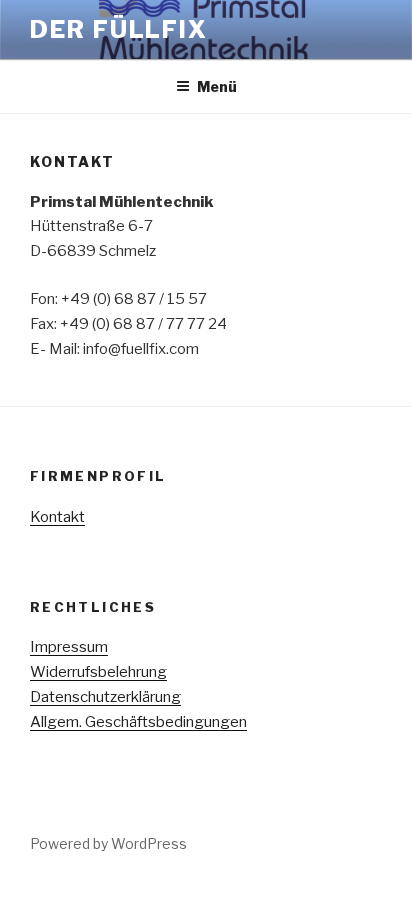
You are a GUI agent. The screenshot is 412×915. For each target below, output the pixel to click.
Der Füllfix (119, 29)
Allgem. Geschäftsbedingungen (138, 722)
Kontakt (57, 517)
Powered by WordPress (108, 843)
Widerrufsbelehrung (98, 672)
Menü (217, 86)
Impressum (69, 647)
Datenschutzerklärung (105, 697)
